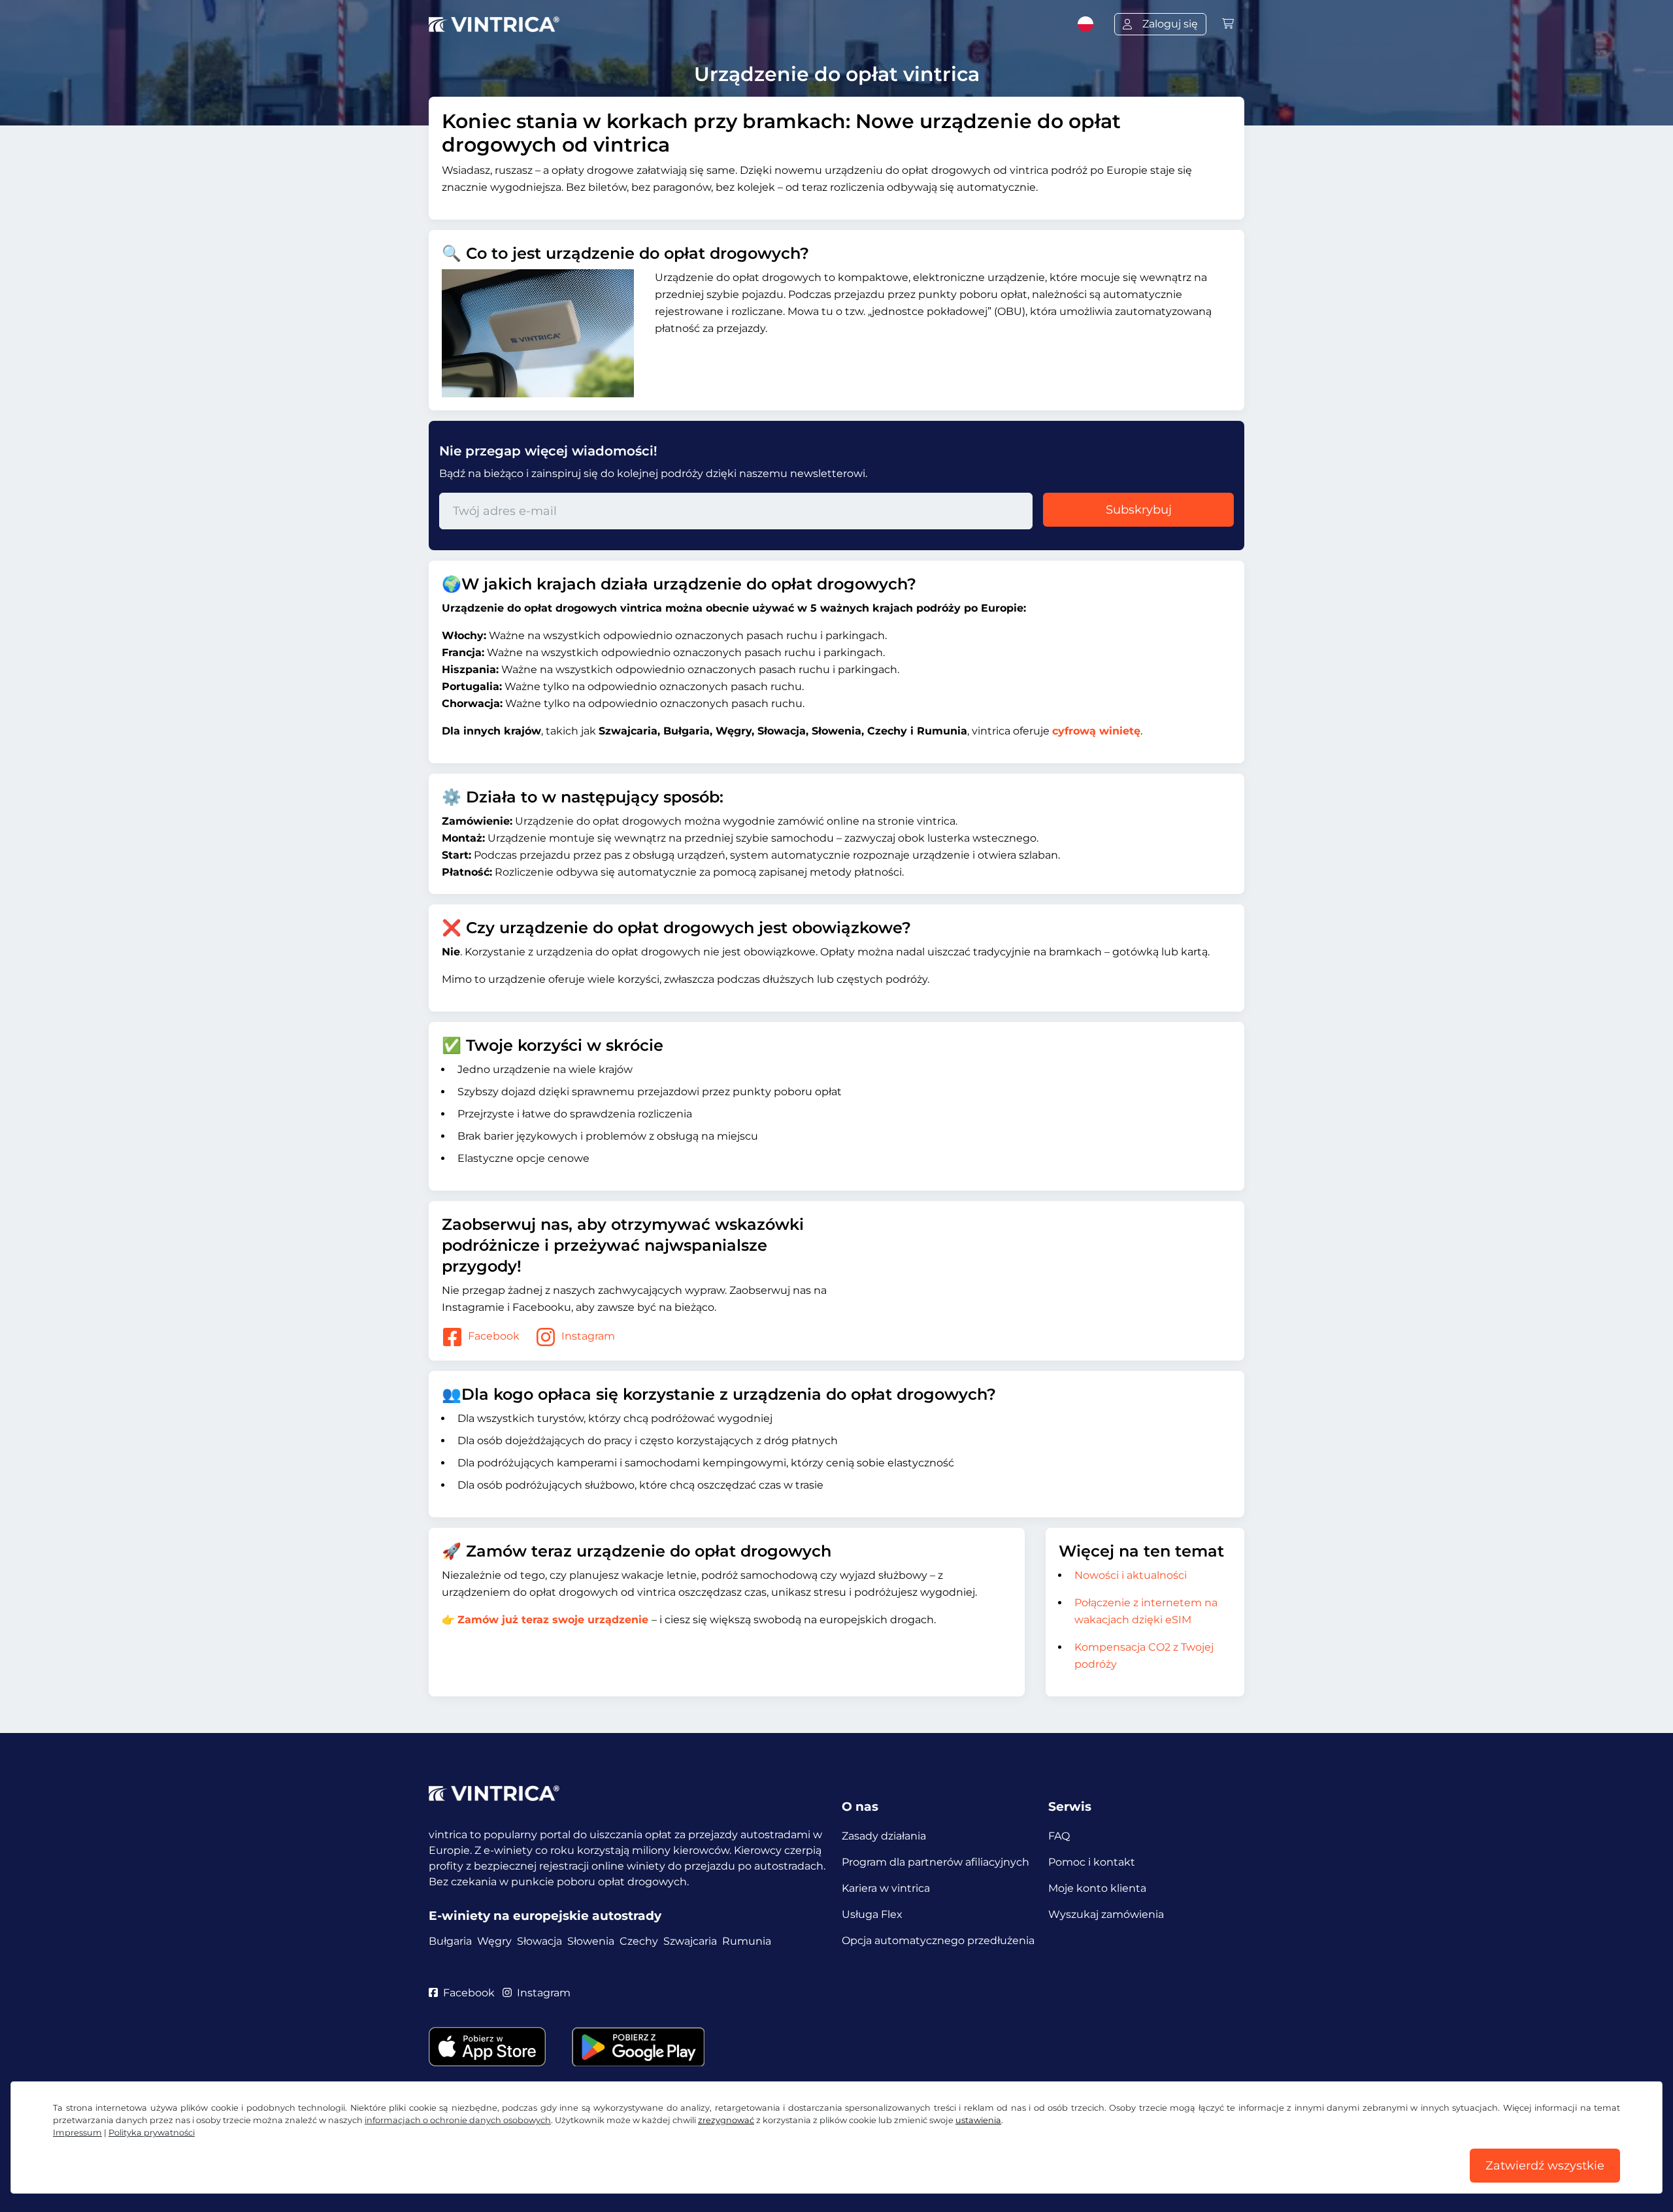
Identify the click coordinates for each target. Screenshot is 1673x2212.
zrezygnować (726, 2120)
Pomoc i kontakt (1092, 1862)
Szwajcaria (690, 1941)
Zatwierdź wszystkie (1545, 2166)
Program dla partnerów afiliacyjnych (936, 1862)
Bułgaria (450, 1941)
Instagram (588, 1336)
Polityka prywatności (152, 2133)
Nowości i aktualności (1131, 1575)
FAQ (1059, 1836)
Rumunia (747, 1941)
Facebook (494, 1336)
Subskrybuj (1139, 510)
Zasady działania (884, 1836)
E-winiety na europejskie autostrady (545, 1916)
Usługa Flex (872, 1914)
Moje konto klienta (1097, 1888)
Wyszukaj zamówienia (1106, 1914)
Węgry (494, 1941)
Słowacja (539, 1941)
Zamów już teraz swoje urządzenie (553, 1620)
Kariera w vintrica (886, 1888)
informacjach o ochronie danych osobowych (458, 2120)
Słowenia (591, 1941)
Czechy (639, 1941)
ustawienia (978, 2120)
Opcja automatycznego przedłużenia (938, 1940)
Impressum (77, 2133)
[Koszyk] (1228, 24)
